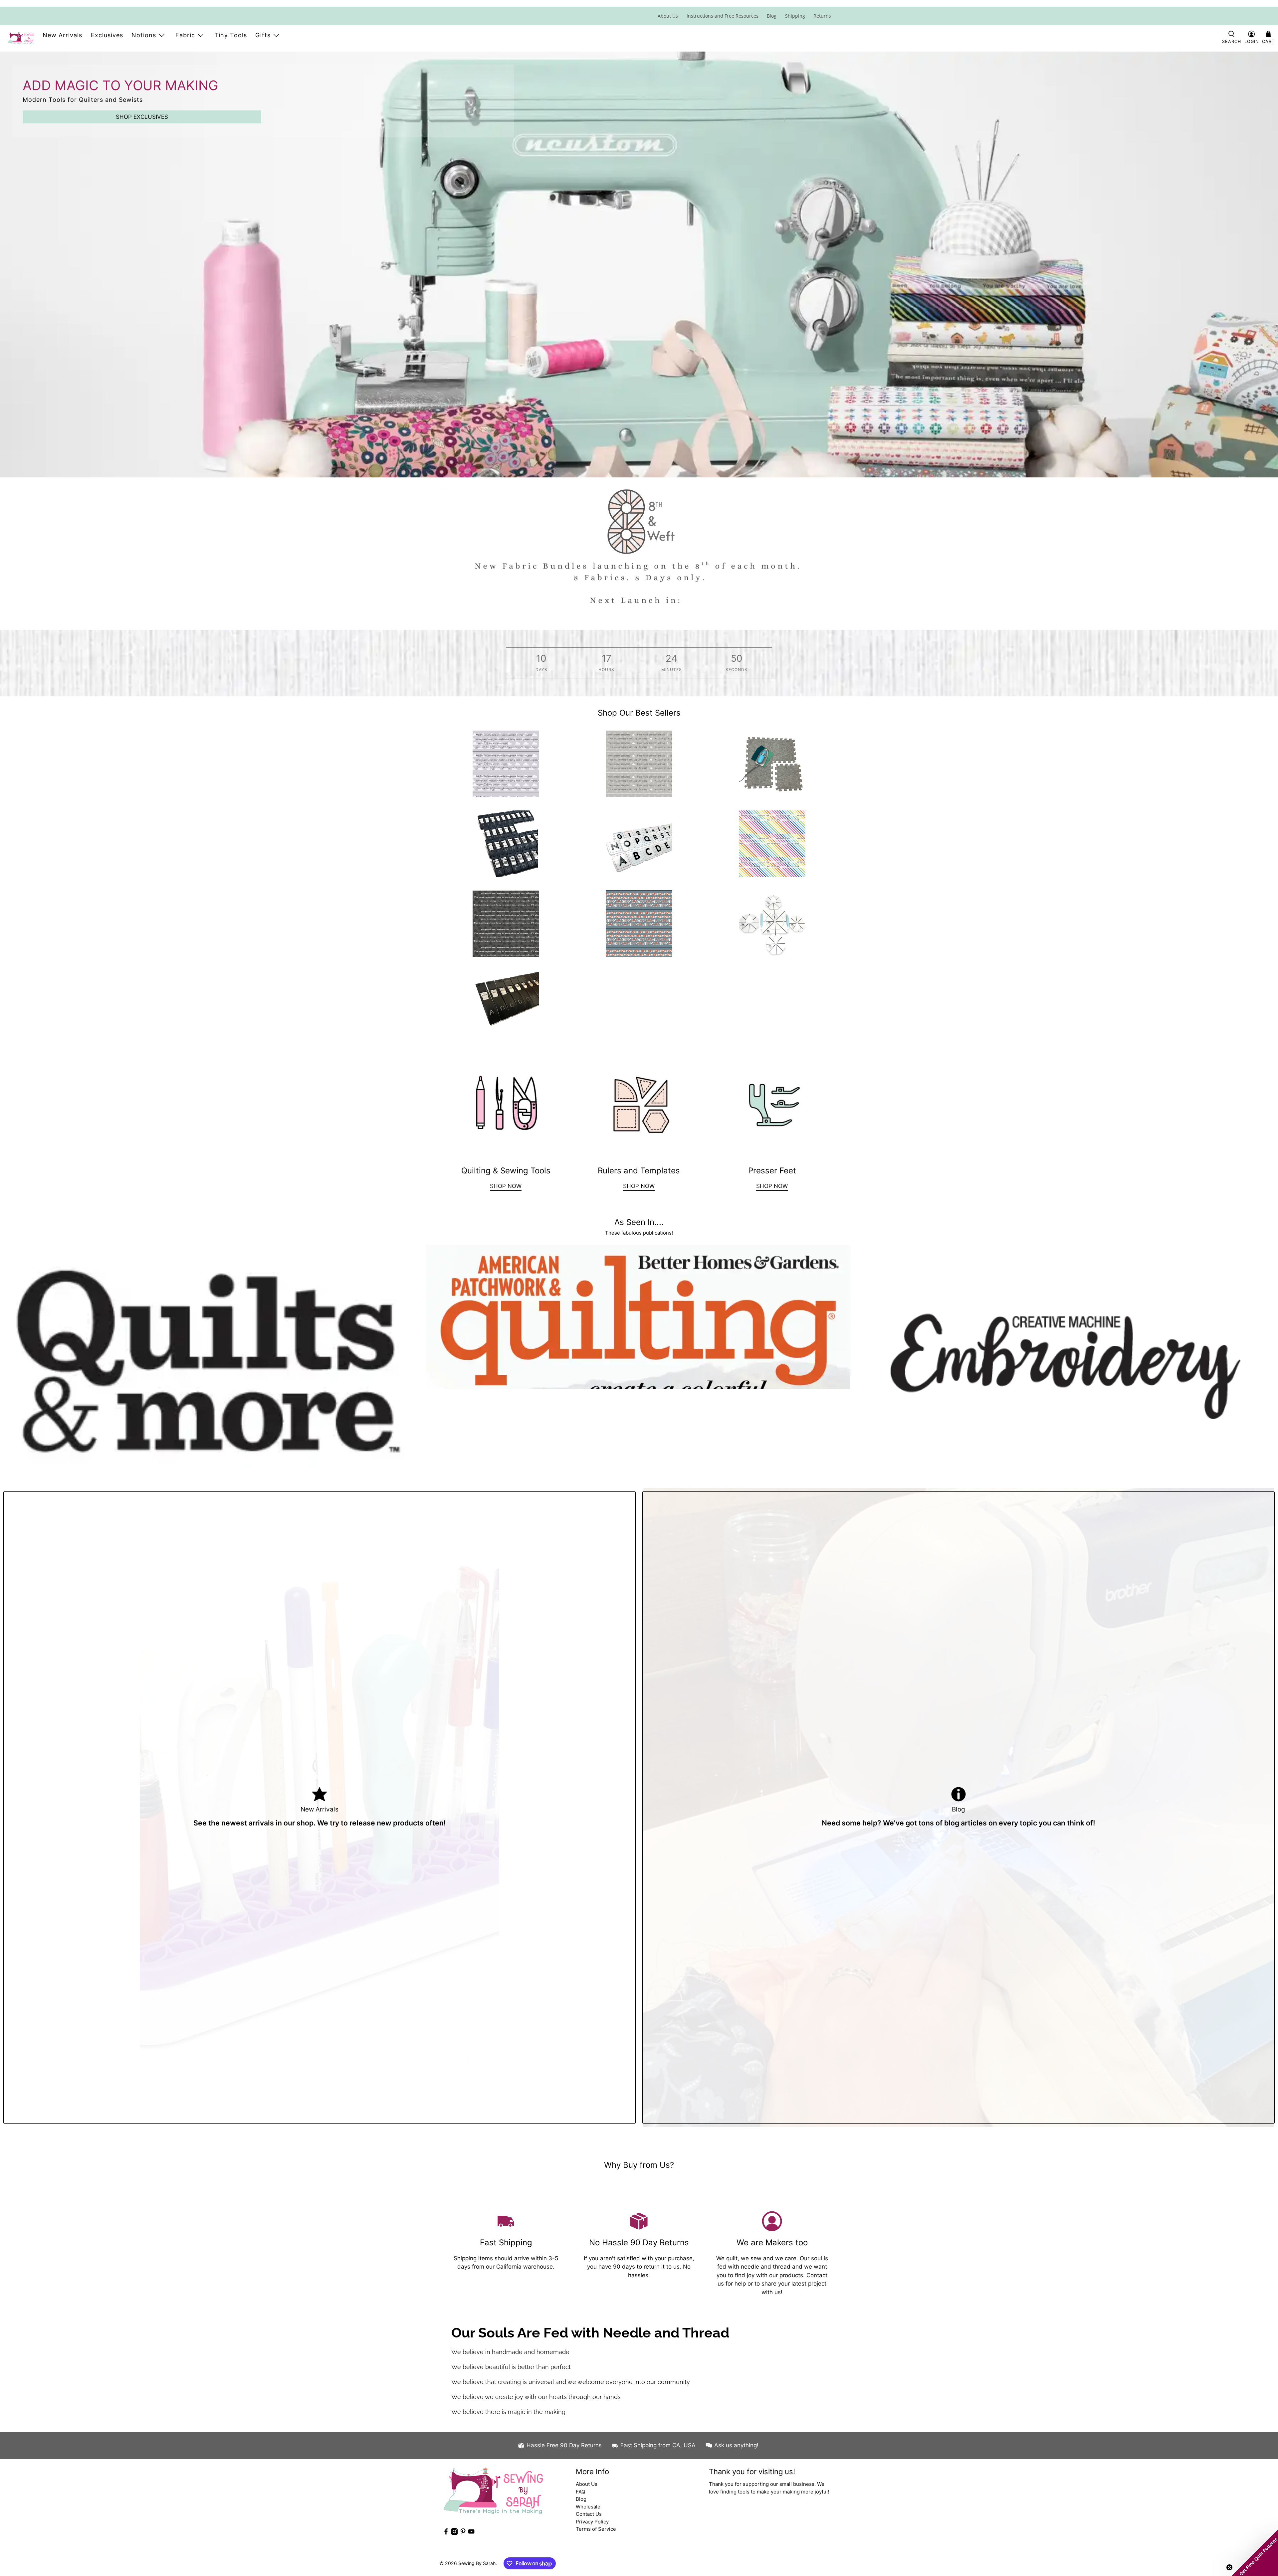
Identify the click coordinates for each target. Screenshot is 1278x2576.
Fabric (185, 35)
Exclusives (107, 35)
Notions (144, 35)
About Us (668, 16)
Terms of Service (596, 2529)
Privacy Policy (592, 2522)
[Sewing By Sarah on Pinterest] (463, 2533)
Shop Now (639, 1186)
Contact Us (589, 2514)
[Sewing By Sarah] (21, 38)
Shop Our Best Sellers (639, 713)
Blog (772, 16)
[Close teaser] (1229, 2567)
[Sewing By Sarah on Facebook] (446, 2533)
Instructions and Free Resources (723, 16)
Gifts (263, 35)
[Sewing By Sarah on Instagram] (454, 2533)
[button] (1255, 2553)
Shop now (506, 1186)
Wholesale (588, 2507)
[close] (835, 3)
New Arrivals (62, 35)
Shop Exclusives (142, 117)
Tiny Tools (231, 35)
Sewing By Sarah (477, 2563)
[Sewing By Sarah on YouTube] (471, 2533)
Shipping (795, 16)
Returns (822, 16)
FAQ (580, 2492)
